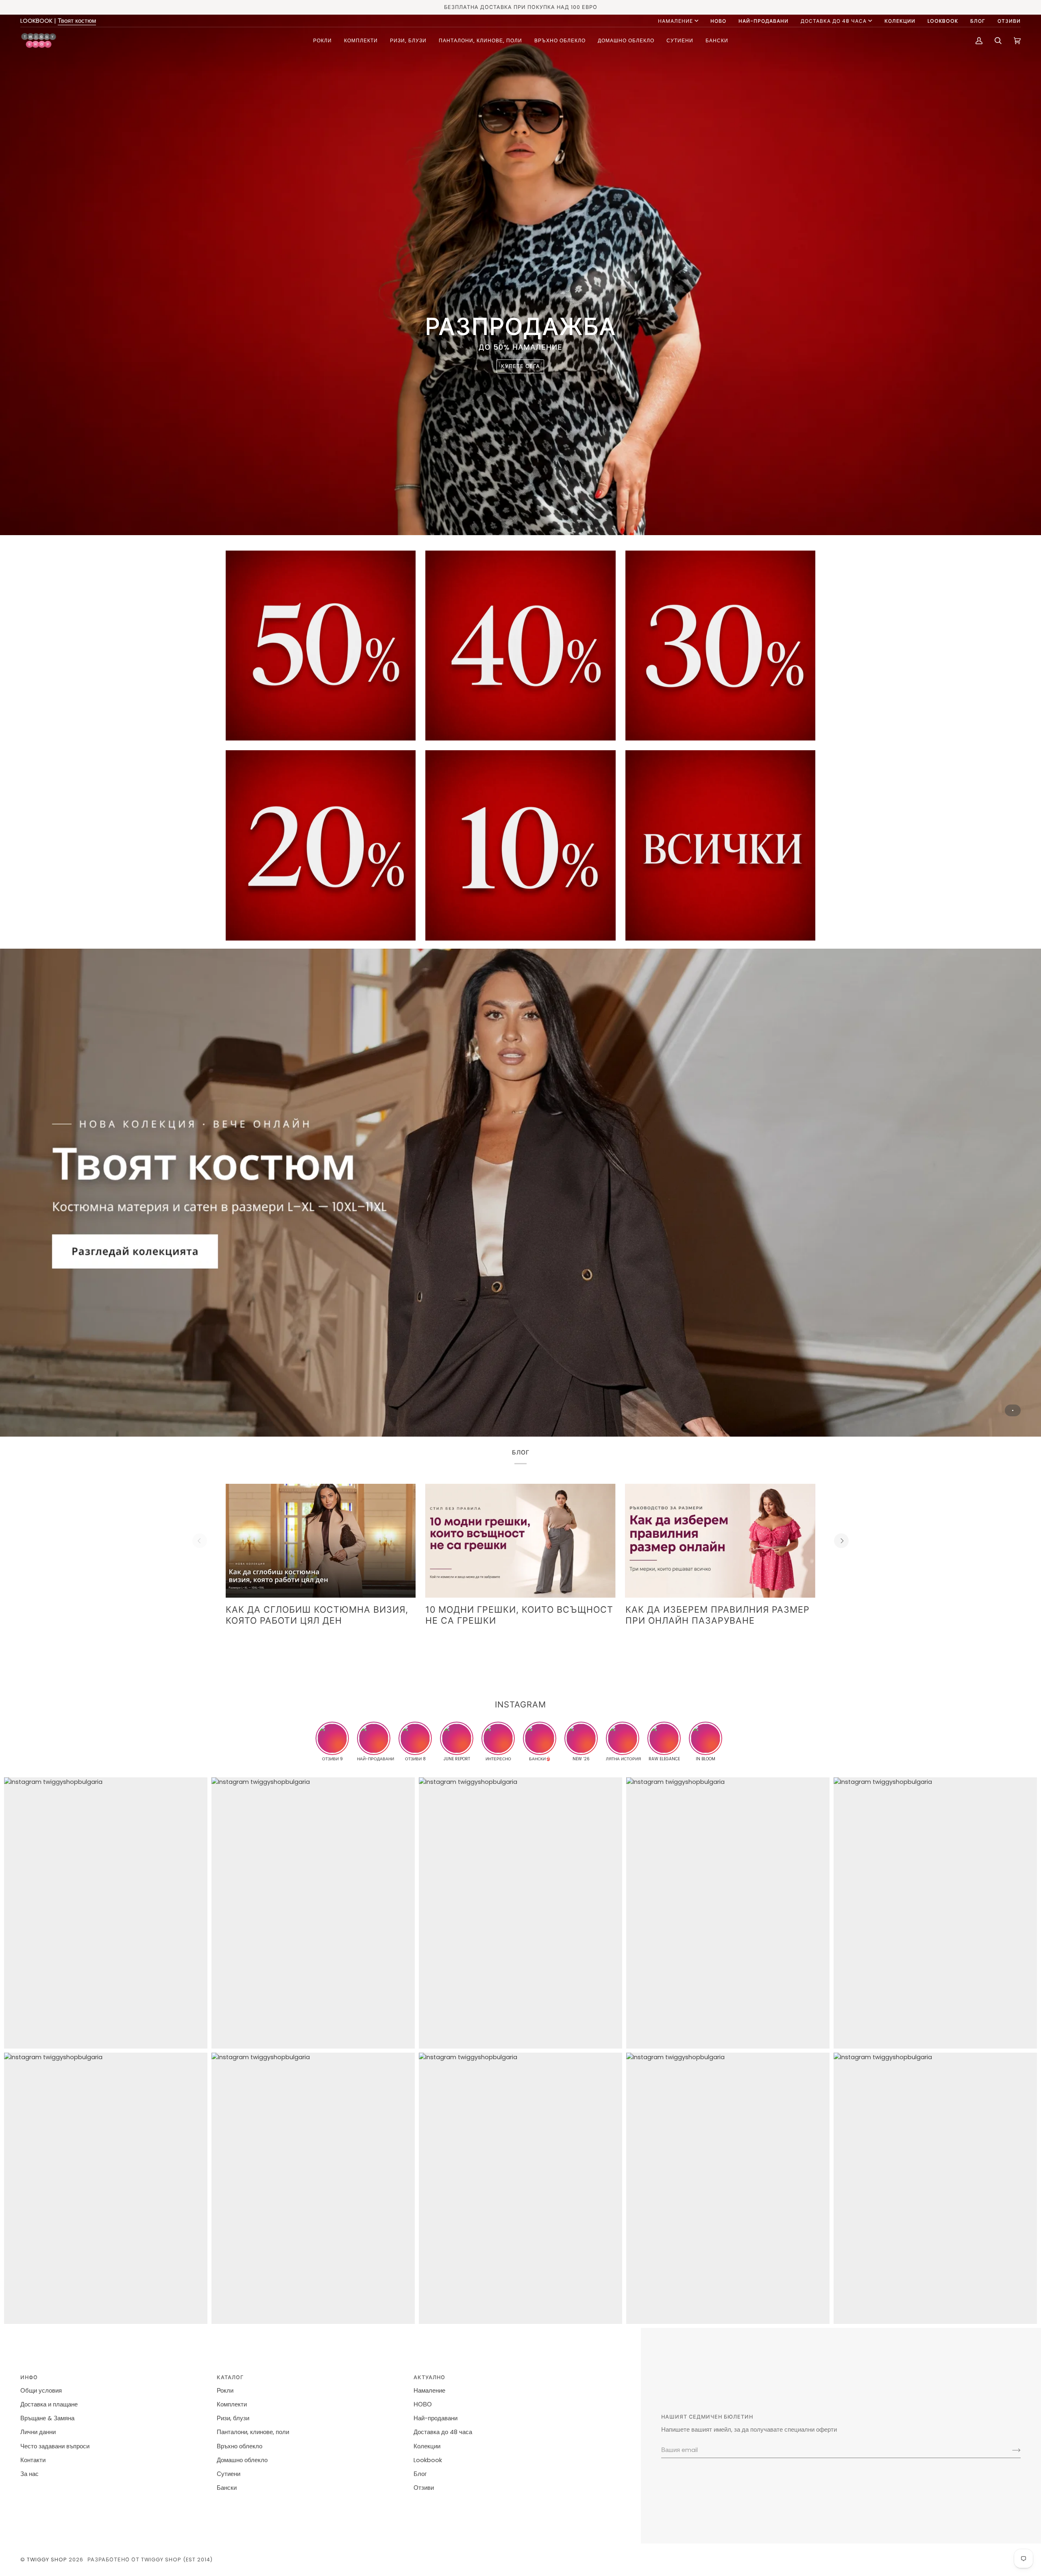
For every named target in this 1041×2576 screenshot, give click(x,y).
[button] (322, 40)
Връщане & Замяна (47, 2418)
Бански (227, 2488)
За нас (29, 2474)
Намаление (675, 21)
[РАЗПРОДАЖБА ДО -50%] (720, 845)
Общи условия (41, 2391)
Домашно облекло (242, 2460)
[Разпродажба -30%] (720, 646)
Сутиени (229, 2474)
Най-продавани (436, 2418)
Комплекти (232, 2404)
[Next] (841, 1541)
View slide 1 (1013, 1410)
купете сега (520, 366)
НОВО (423, 2404)
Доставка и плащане (49, 2404)
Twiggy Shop (47, 2560)
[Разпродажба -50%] (321, 646)
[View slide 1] (520, 1193)
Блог (420, 2474)
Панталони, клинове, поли (253, 2432)
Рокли (225, 2391)
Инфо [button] (29, 2377)
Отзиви (424, 2488)
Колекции (427, 2446)
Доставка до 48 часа (834, 21)
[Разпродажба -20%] (321, 845)
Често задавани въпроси (55, 2446)
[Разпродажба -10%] (520, 845)
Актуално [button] (429, 2377)
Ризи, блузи (233, 2418)
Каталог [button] (230, 2377)
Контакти (33, 2460)
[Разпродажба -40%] (520, 646)
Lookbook (428, 2460)
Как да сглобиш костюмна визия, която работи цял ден (317, 1615)
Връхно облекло (240, 2446)
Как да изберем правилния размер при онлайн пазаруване (718, 1615)
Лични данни (38, 2432)
